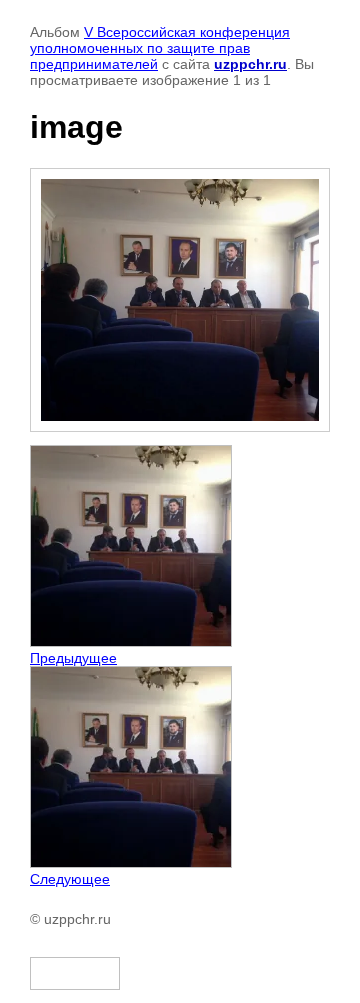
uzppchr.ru (250, 64)
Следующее (70, 879)
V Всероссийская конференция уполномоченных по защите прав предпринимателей (160, 48)
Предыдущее (73, 658)
